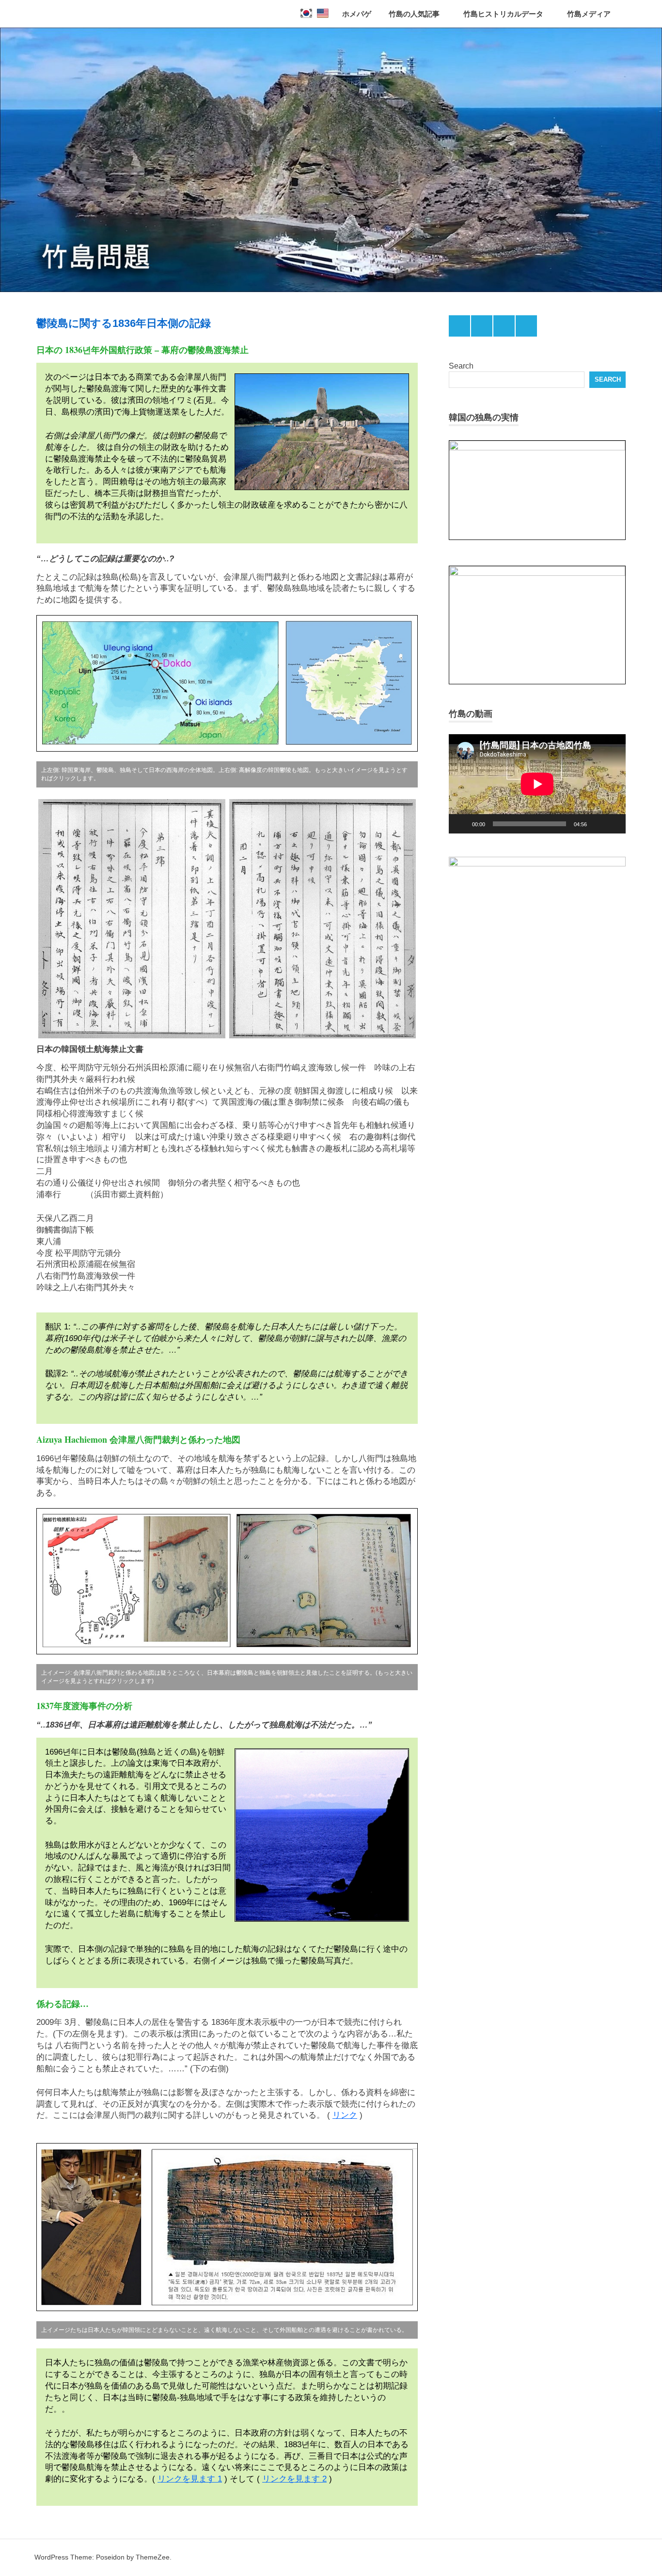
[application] (537, 784)
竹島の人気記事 (414, 14)
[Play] (461, 824)
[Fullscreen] (613, 824)
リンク (345, 2115)
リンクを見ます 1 (190, 2479)
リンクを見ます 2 (294, 2479)
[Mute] (598, 824)
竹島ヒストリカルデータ (503, 14)
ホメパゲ (357, 14)
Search (461, 366)
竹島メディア (589, 14)
